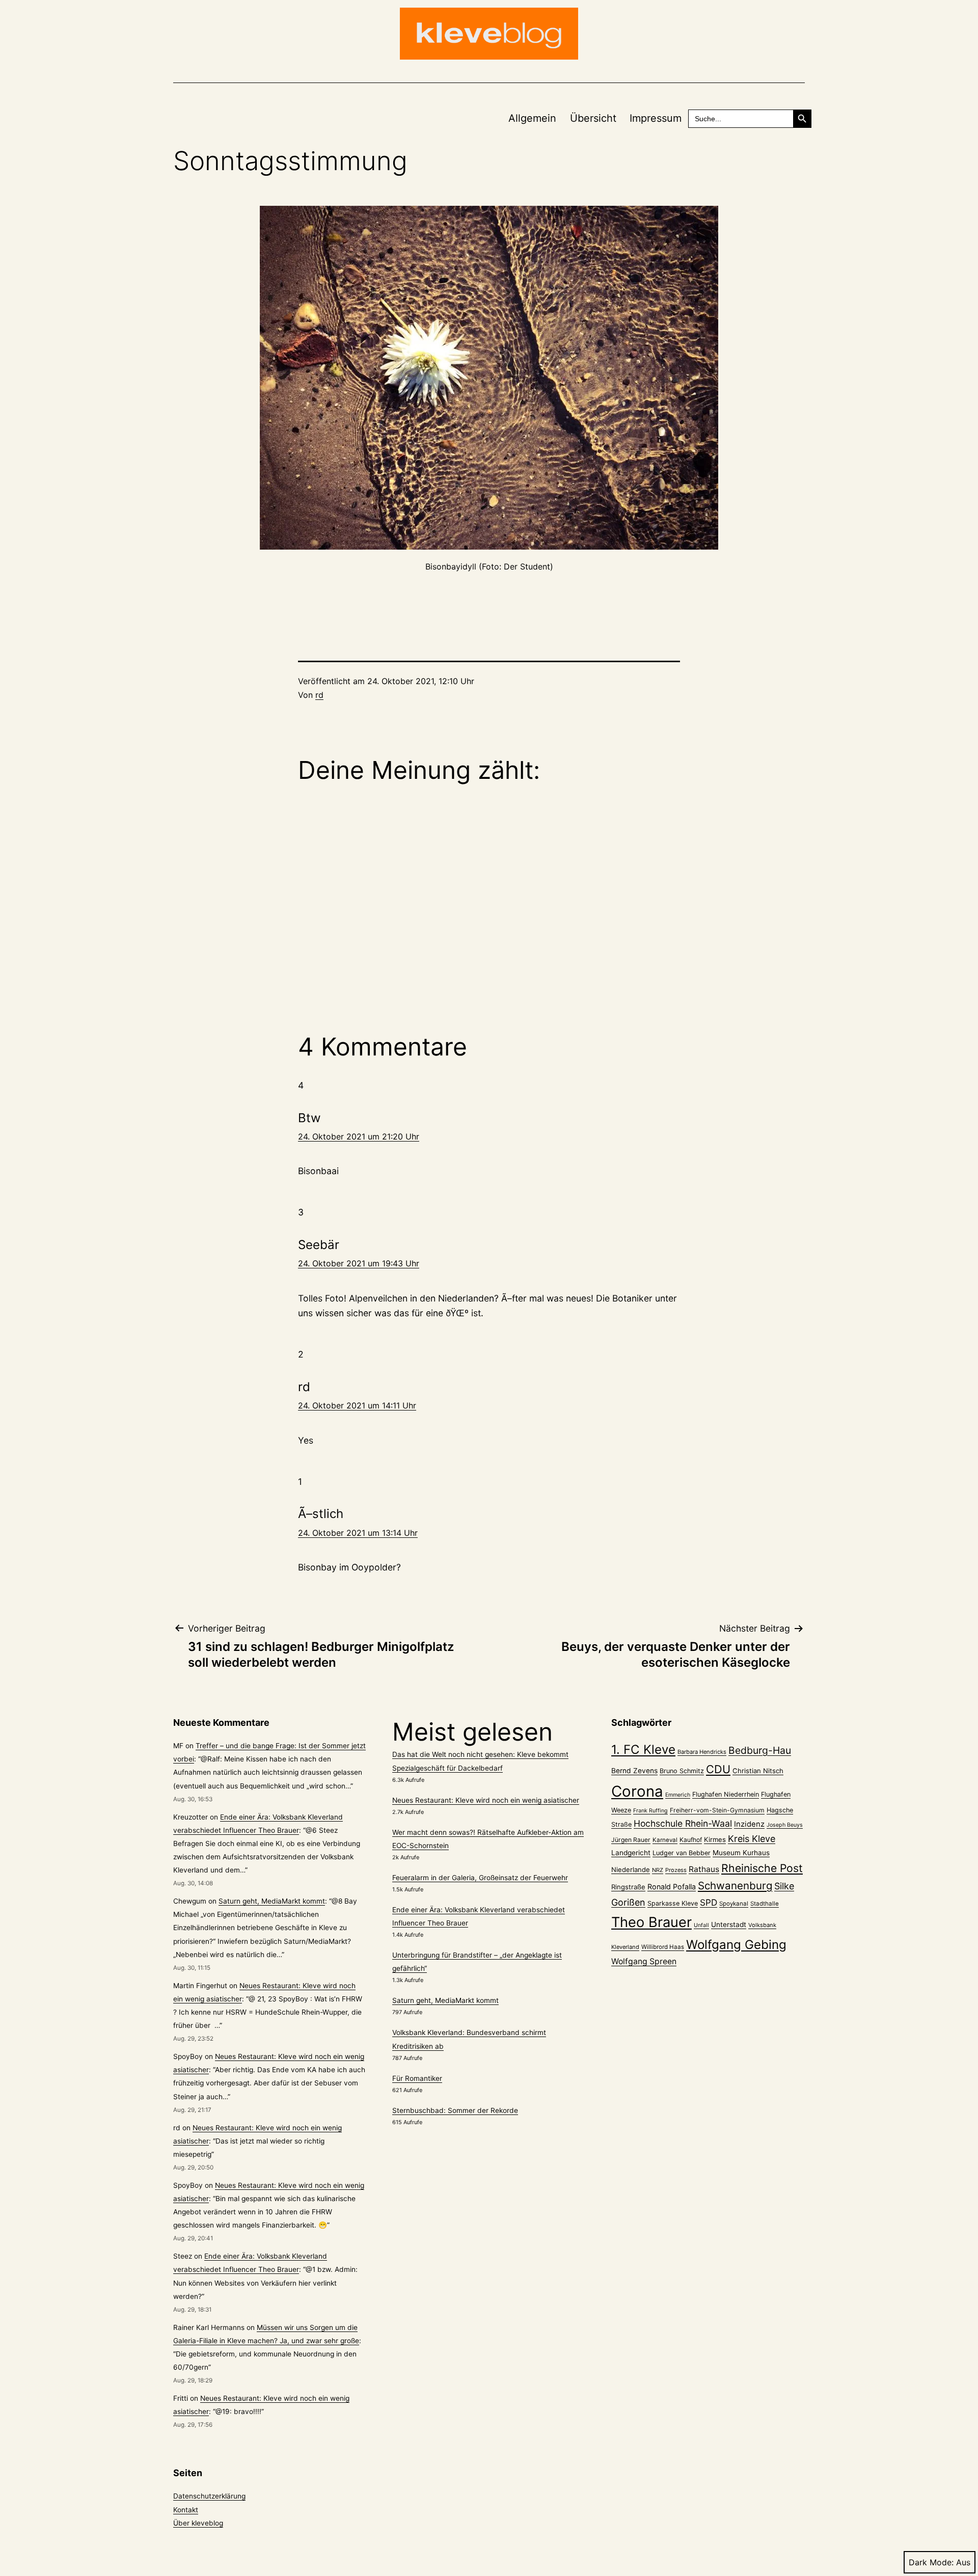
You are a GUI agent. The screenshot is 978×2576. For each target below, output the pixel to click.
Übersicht (593, 118)
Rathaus (704, 1869)
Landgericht (631, 1853)
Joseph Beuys (785, 1825)
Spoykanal (734, 1904)
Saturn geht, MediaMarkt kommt (272, 1901)
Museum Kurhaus (741, 1853)
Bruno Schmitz (682, 1771)
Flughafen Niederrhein (726, 1794)
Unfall (701, 1925)
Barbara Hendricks (702, 1752)
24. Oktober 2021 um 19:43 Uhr (359, 1263)
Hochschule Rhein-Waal (683, 1823)
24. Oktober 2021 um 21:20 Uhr (359, 1136)
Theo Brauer (651, 1922)
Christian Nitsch (758, 1771)
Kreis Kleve (752, 1839)
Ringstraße (628, 1887)
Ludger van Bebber (682, 1853)
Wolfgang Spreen (644, 1961)
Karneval (665, 1840)
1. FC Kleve (643, 1750)
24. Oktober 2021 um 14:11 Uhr (357, 1405)
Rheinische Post (762, 1868)
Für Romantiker (417, 2078)
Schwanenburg (735, 1886)
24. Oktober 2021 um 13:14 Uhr (358, 1533)
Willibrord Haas (663, 1947)
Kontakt (186, 2510)
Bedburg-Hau (760, 1750)
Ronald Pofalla (672, 1887)
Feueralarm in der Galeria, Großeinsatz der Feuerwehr (480, 1878)
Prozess (676, 1870)
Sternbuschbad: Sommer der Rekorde (455, 2110)
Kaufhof (691, 1840)
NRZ (658, 1870)
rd (319, 695)
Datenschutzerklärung (209, 2496)
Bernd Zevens (634, 1771)
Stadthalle (765, 1904)
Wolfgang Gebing (736, 1945)
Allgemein (532, 118)
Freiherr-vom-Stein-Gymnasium (717, 1810)
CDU (718, 1769)
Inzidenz (749, 1824)
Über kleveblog (198, 2523)
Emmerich (678, 1795)
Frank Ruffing (650, 1811)
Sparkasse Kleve (673, 1903)
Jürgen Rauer (631, 1840)
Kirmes (715, 1839)
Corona (637, 1791)
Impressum (656, 118)
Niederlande (631, 1869)
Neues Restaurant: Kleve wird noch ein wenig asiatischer (486, 1800)
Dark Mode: (931, 2562)
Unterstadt (729, 1924)
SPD (709, 1902)
